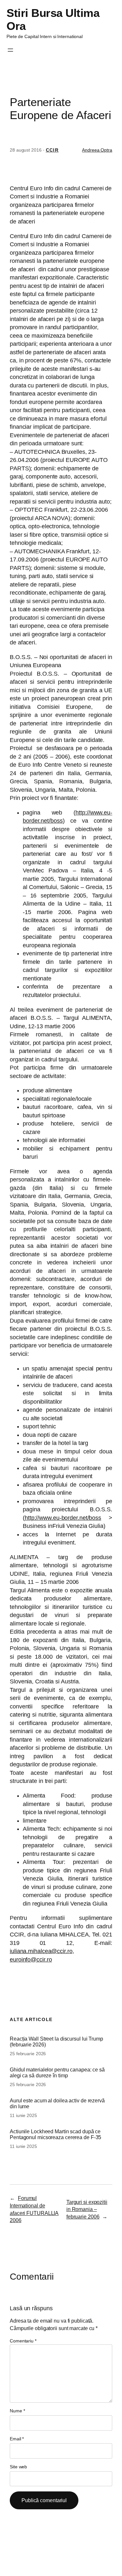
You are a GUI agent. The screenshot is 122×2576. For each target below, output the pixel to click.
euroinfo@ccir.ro (31, 1960)
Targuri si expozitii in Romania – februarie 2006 (87, 2209)
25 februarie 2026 (28, 2054)
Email (17, 2439)
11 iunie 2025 (23, 2115)
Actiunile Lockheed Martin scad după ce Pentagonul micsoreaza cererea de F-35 (55, 2134)
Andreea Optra (97, 150)
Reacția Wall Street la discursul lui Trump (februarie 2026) (56, 2042)
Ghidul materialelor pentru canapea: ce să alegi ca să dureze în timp (57, 2072)
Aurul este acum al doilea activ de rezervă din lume (57, 2103)
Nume (17, 2411)
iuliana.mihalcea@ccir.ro (41, 1951)
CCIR (52, 150)
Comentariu (23, 2341)
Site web (18, 2467)
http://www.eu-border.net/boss (63, 1518)
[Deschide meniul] (10, 50)
